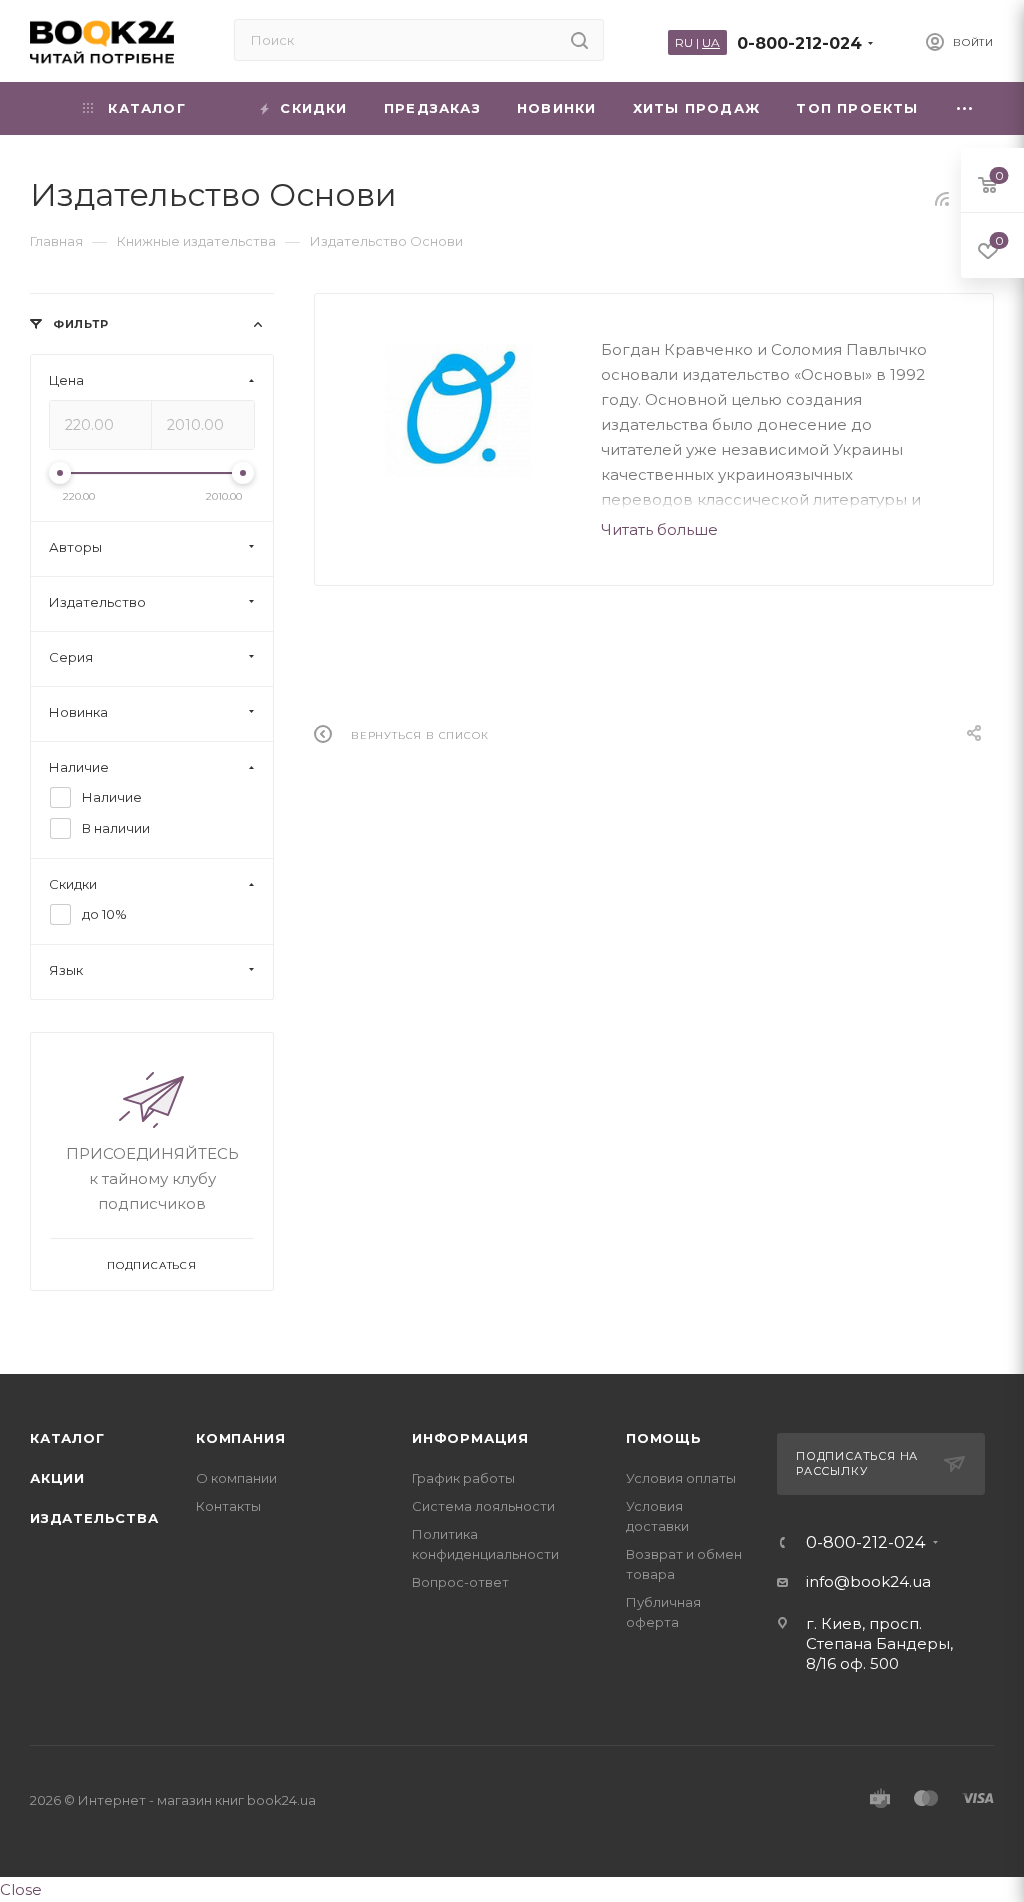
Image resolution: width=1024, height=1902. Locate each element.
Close (21, 1889)
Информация (470, 1438)
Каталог (67, 1438)
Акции (57, 1478)
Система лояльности (483, 1506)
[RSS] (942, 198)
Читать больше (659, 529)
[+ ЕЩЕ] (965, 108)
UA (711, 42)
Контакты (228, 1506)
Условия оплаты (681, 1478)
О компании (236, 1478)
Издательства (94, 1518)
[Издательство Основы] (458, 410)
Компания (240, 1438)
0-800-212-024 (799, 43)
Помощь (664, 1438)
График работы (463, 1478)
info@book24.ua (868, 1581)
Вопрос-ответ (460, 1582)
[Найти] (579, 40)
